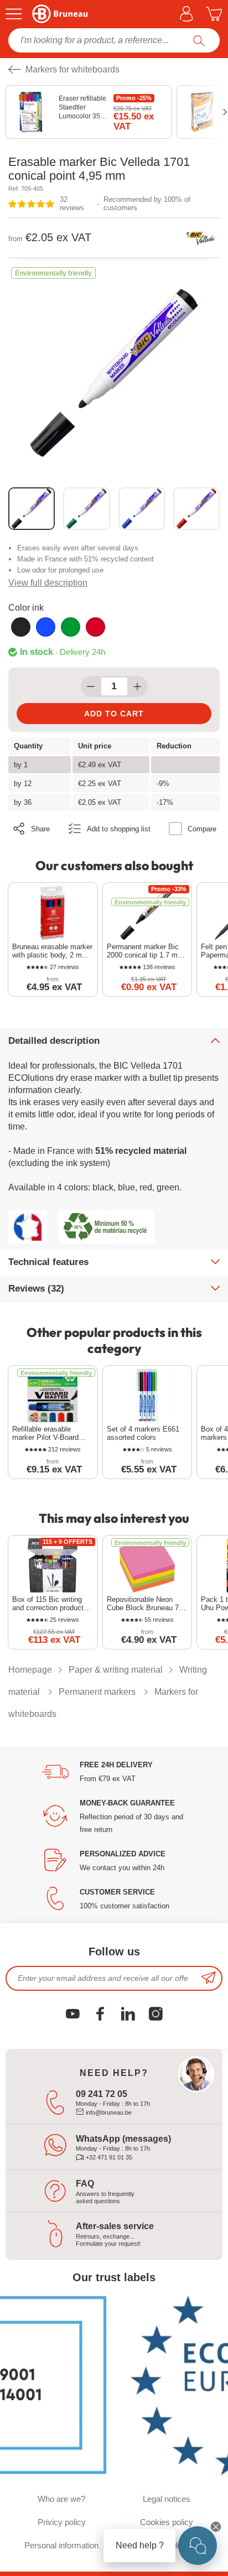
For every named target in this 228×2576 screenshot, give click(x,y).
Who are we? (61, 2499)
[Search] (199, 40)
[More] (138, 686)
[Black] (21, 627)
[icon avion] (209, 1978)
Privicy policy (62, 2522)
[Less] (91, 686)
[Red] (95, 627)
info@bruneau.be (108, 2112)
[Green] (71, 627)
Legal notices (167, 2499)
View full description (48, 583)
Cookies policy (167, 2522)
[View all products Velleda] (200, 238)
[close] (216, 2527)
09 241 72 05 (102, 2094)
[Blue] (46, 627)
